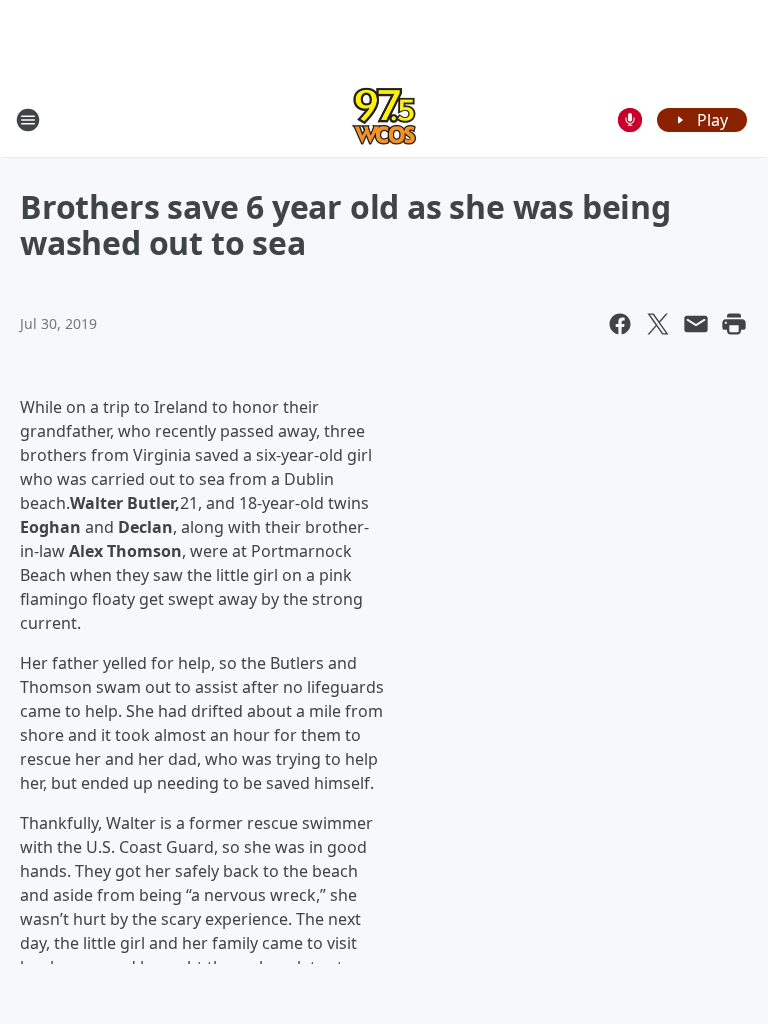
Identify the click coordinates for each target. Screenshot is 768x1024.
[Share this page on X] (658, 324)
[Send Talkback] (630, 120)
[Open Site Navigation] (28, 120)
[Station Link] (384, 119)
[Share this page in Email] (696, 324)
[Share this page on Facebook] (620, 324)
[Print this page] (734, 324)
